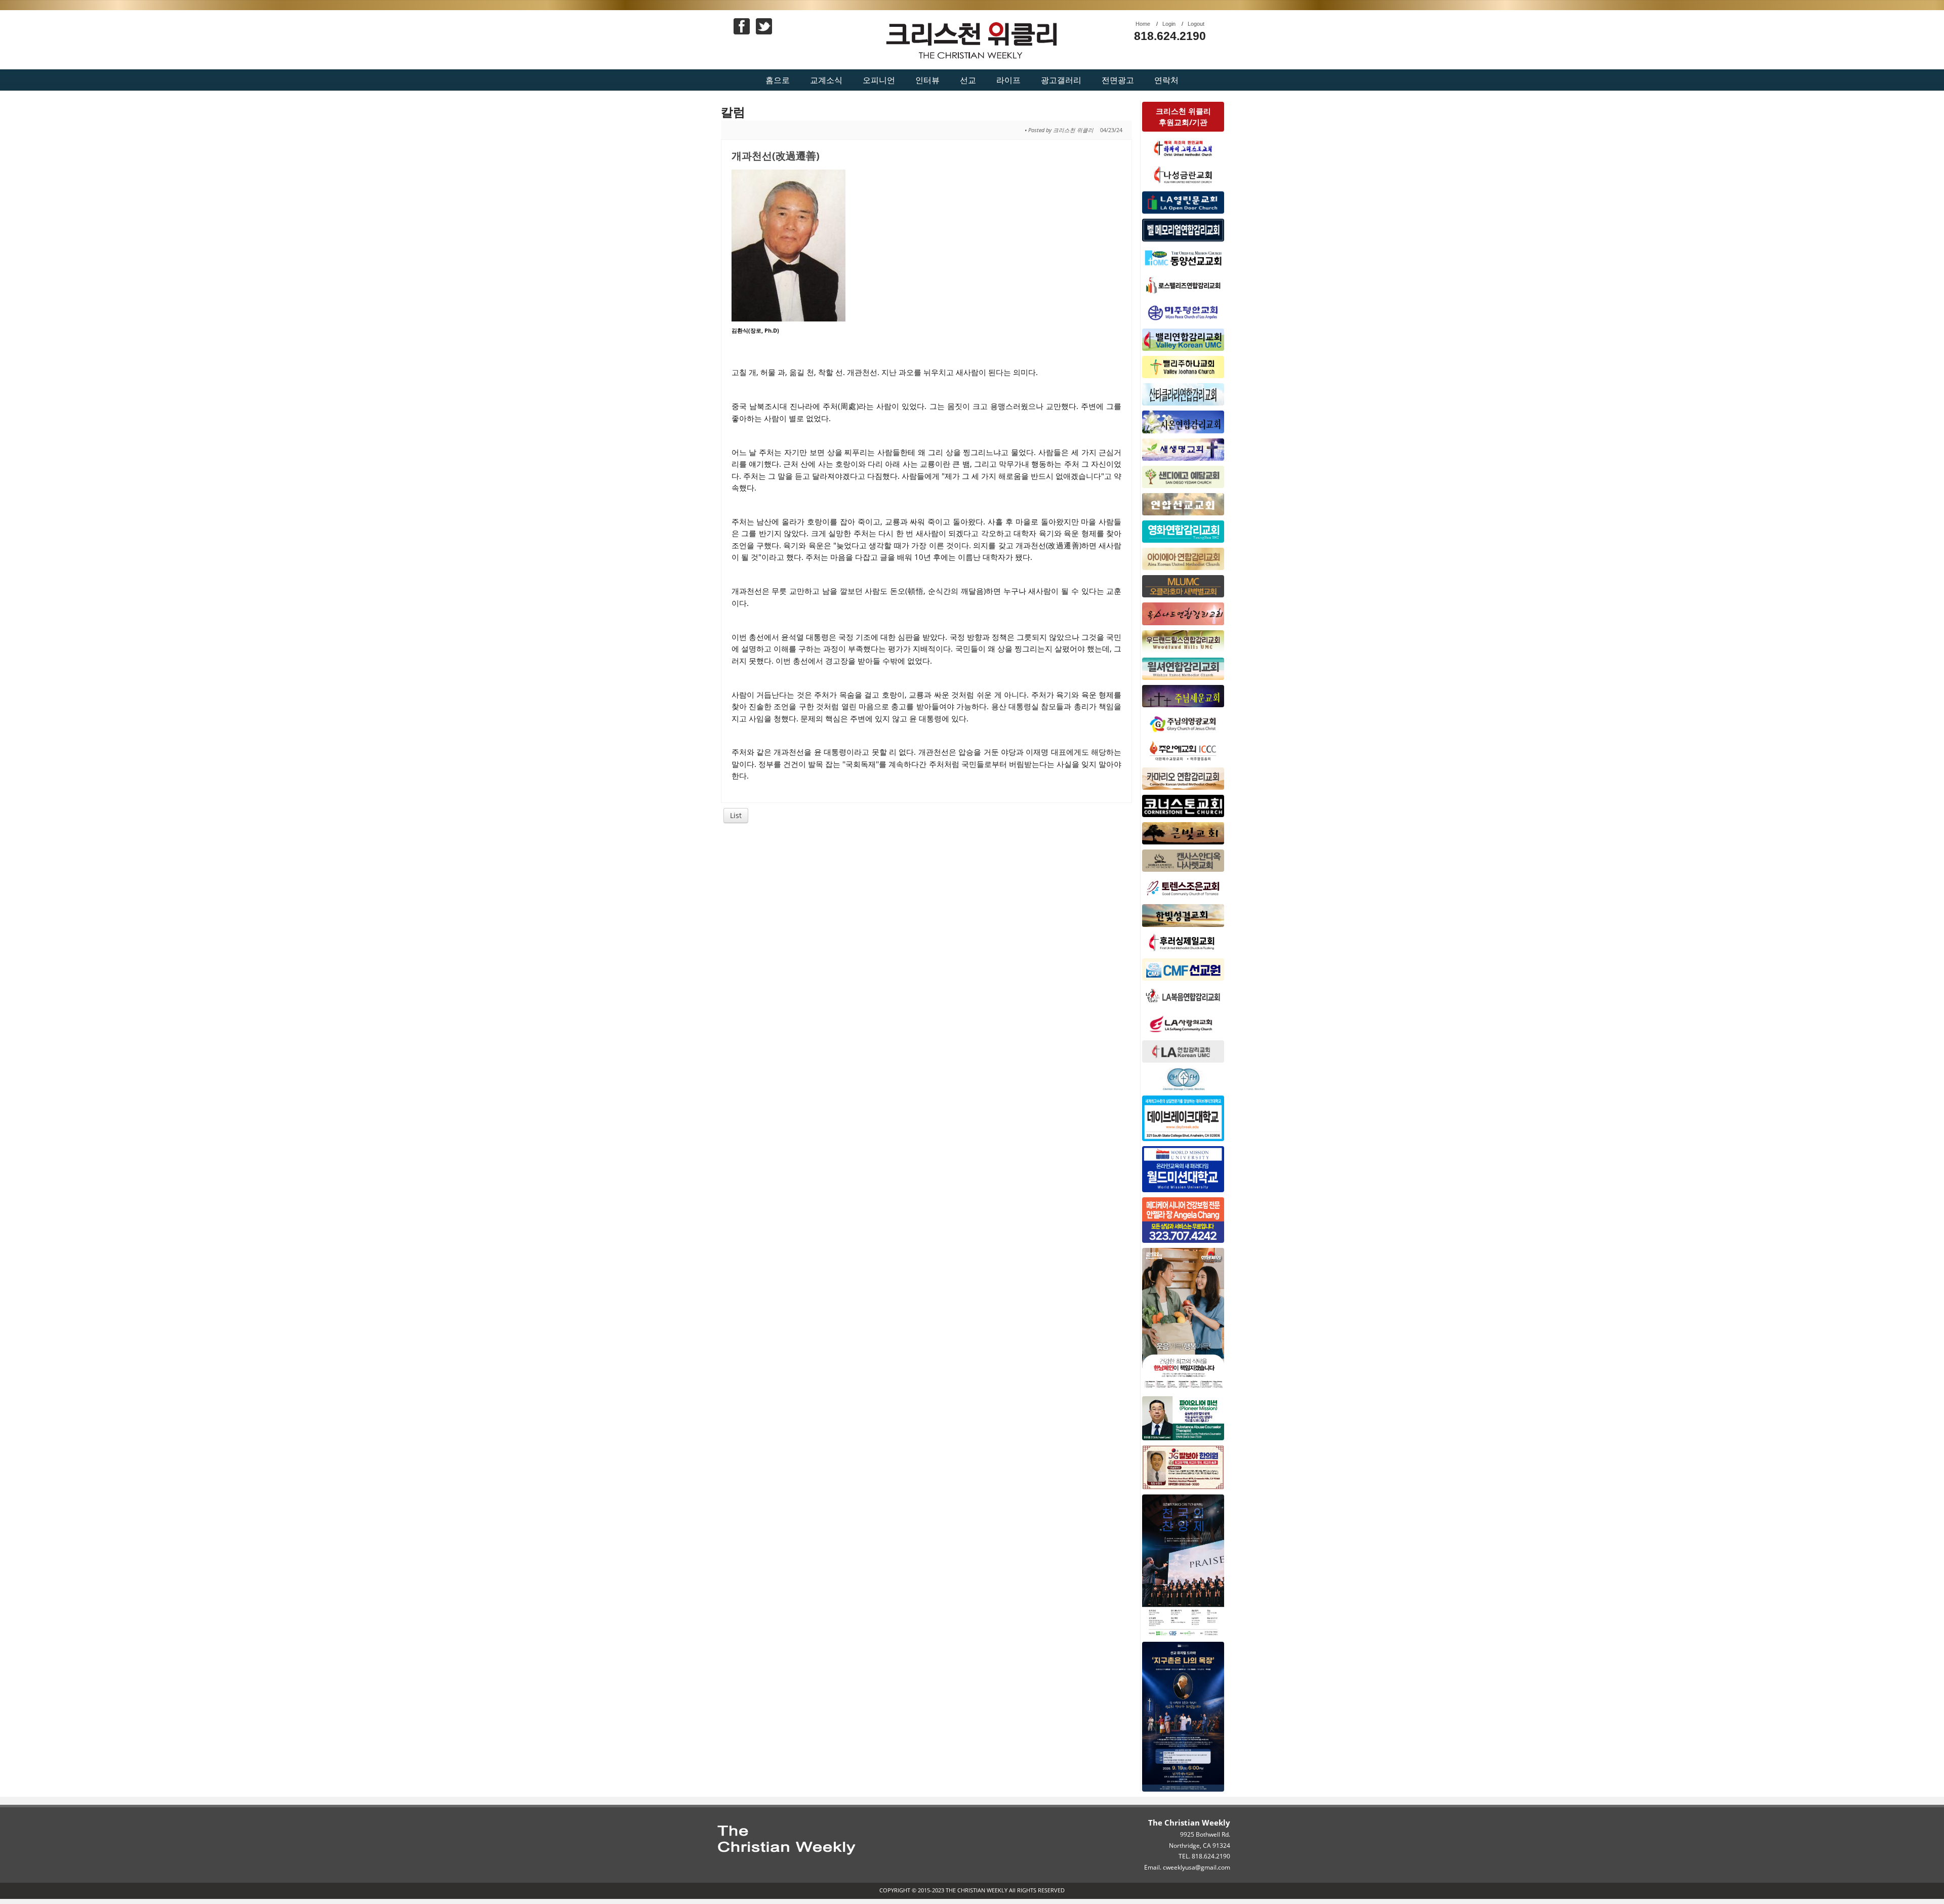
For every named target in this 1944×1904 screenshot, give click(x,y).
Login (1169, 24)
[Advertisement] (927, 907)
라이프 (1008, 80)
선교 (968, 80)
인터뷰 (927, 80)
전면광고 (1118, 80)
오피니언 (879, 80)
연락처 (1166, 80)
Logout (1196, 24)
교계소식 (826, 80)
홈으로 (778, 80)
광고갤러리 (1061, 80)
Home (1143, 24)
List (736, 815)
